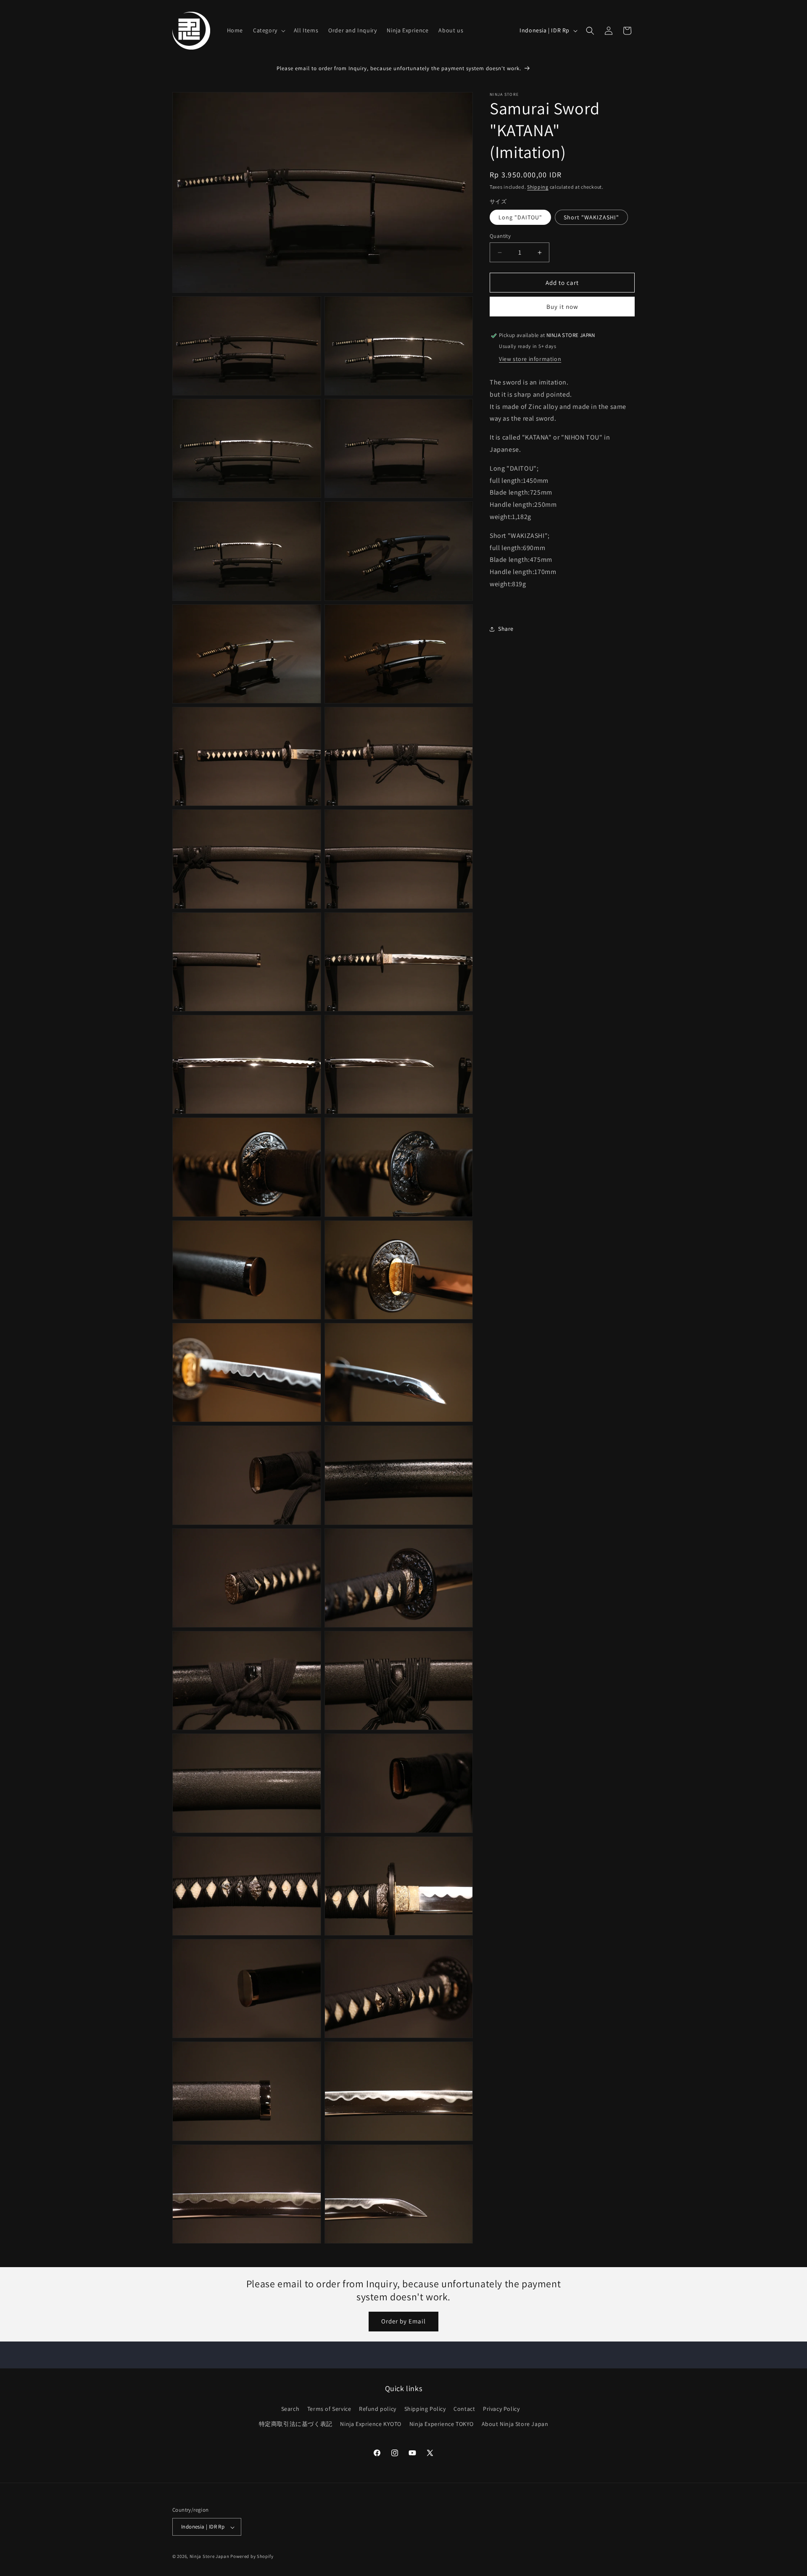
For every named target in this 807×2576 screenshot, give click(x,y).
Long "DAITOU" (520, 217)
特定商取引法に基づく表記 (296, 2424)
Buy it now (562, 307)
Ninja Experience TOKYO (442, 2424)
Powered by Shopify (252, 2557)
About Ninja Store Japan (515, 2424)
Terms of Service (329, 2409)
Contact (464, 2409)
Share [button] (506, 629)
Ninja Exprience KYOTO (371, 2424)
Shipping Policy (425, 2409)
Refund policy (378, 2409)
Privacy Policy (501, 2409)
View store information (530, 359)
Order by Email (403, 2322)
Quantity (500, 236)
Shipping (538, 187)
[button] (268, 30)
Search (290, 2409)
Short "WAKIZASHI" (591, 217)
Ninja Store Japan (210, 2557)
